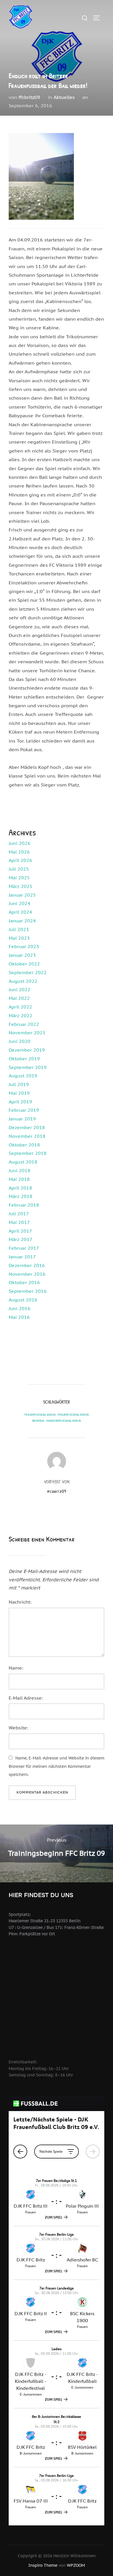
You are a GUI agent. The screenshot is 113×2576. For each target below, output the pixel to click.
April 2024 (20, 912)
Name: (16, 1668)
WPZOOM (76, 2565)
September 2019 (28, 1067)
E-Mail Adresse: (26, 1698)
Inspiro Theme (43, 2565)
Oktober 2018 (24, 1145)
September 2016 (28, 1291)
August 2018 (23, 1162)
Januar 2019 (22, 1119)
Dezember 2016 (27, 1265)
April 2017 (20, 1231)
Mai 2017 (19, 1222)
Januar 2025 (22, 895)
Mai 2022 (19, 998)
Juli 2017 (19, 1214)
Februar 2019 (24, 1110)
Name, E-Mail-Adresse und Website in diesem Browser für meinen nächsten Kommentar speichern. (57, 1766)
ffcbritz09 (29, 97)
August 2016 (23, 1300)
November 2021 (27, 1033)
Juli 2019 (19, 1084)
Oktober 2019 (24, 1059)
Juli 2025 (19, 869)
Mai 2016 (19, 1317)
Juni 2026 (20, 843)
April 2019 (20, 1102)
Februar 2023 (24, 946)
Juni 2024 (20, 903)
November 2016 (27, 1274)
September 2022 (28, 972)
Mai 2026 (19, 852)
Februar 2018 (24, 1205)
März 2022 (21, 1015)
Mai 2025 (19, 878)
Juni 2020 (20, 1041)
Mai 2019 (19, 1093)
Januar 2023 (22, 955)
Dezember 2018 (27, 1127)
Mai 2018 (19, 1179)
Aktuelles (64, 97)
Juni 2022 (20, 989)
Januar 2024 (22, 921)
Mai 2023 (19, 938)
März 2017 (21, 1239)
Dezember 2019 (27, 1050)
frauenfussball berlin (40, 1414)
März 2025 (21, 886)
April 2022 (20, 1007)
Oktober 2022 (24, 964)
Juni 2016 (20, 1308)
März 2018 (21, 1196)
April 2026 (20, 860)
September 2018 (28, 1153)
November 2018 (27, 1136)
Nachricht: (20, 1602)
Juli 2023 (19, 929)
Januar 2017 (22, 1257)
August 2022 (23, 981)
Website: (18, 1728)
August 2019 (23, 1076)
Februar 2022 (24, 1024)
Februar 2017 (24, 1248)
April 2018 (20, 1188)
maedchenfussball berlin (64, 1420)
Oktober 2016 (24, 1282)
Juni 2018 (20, 1170)
